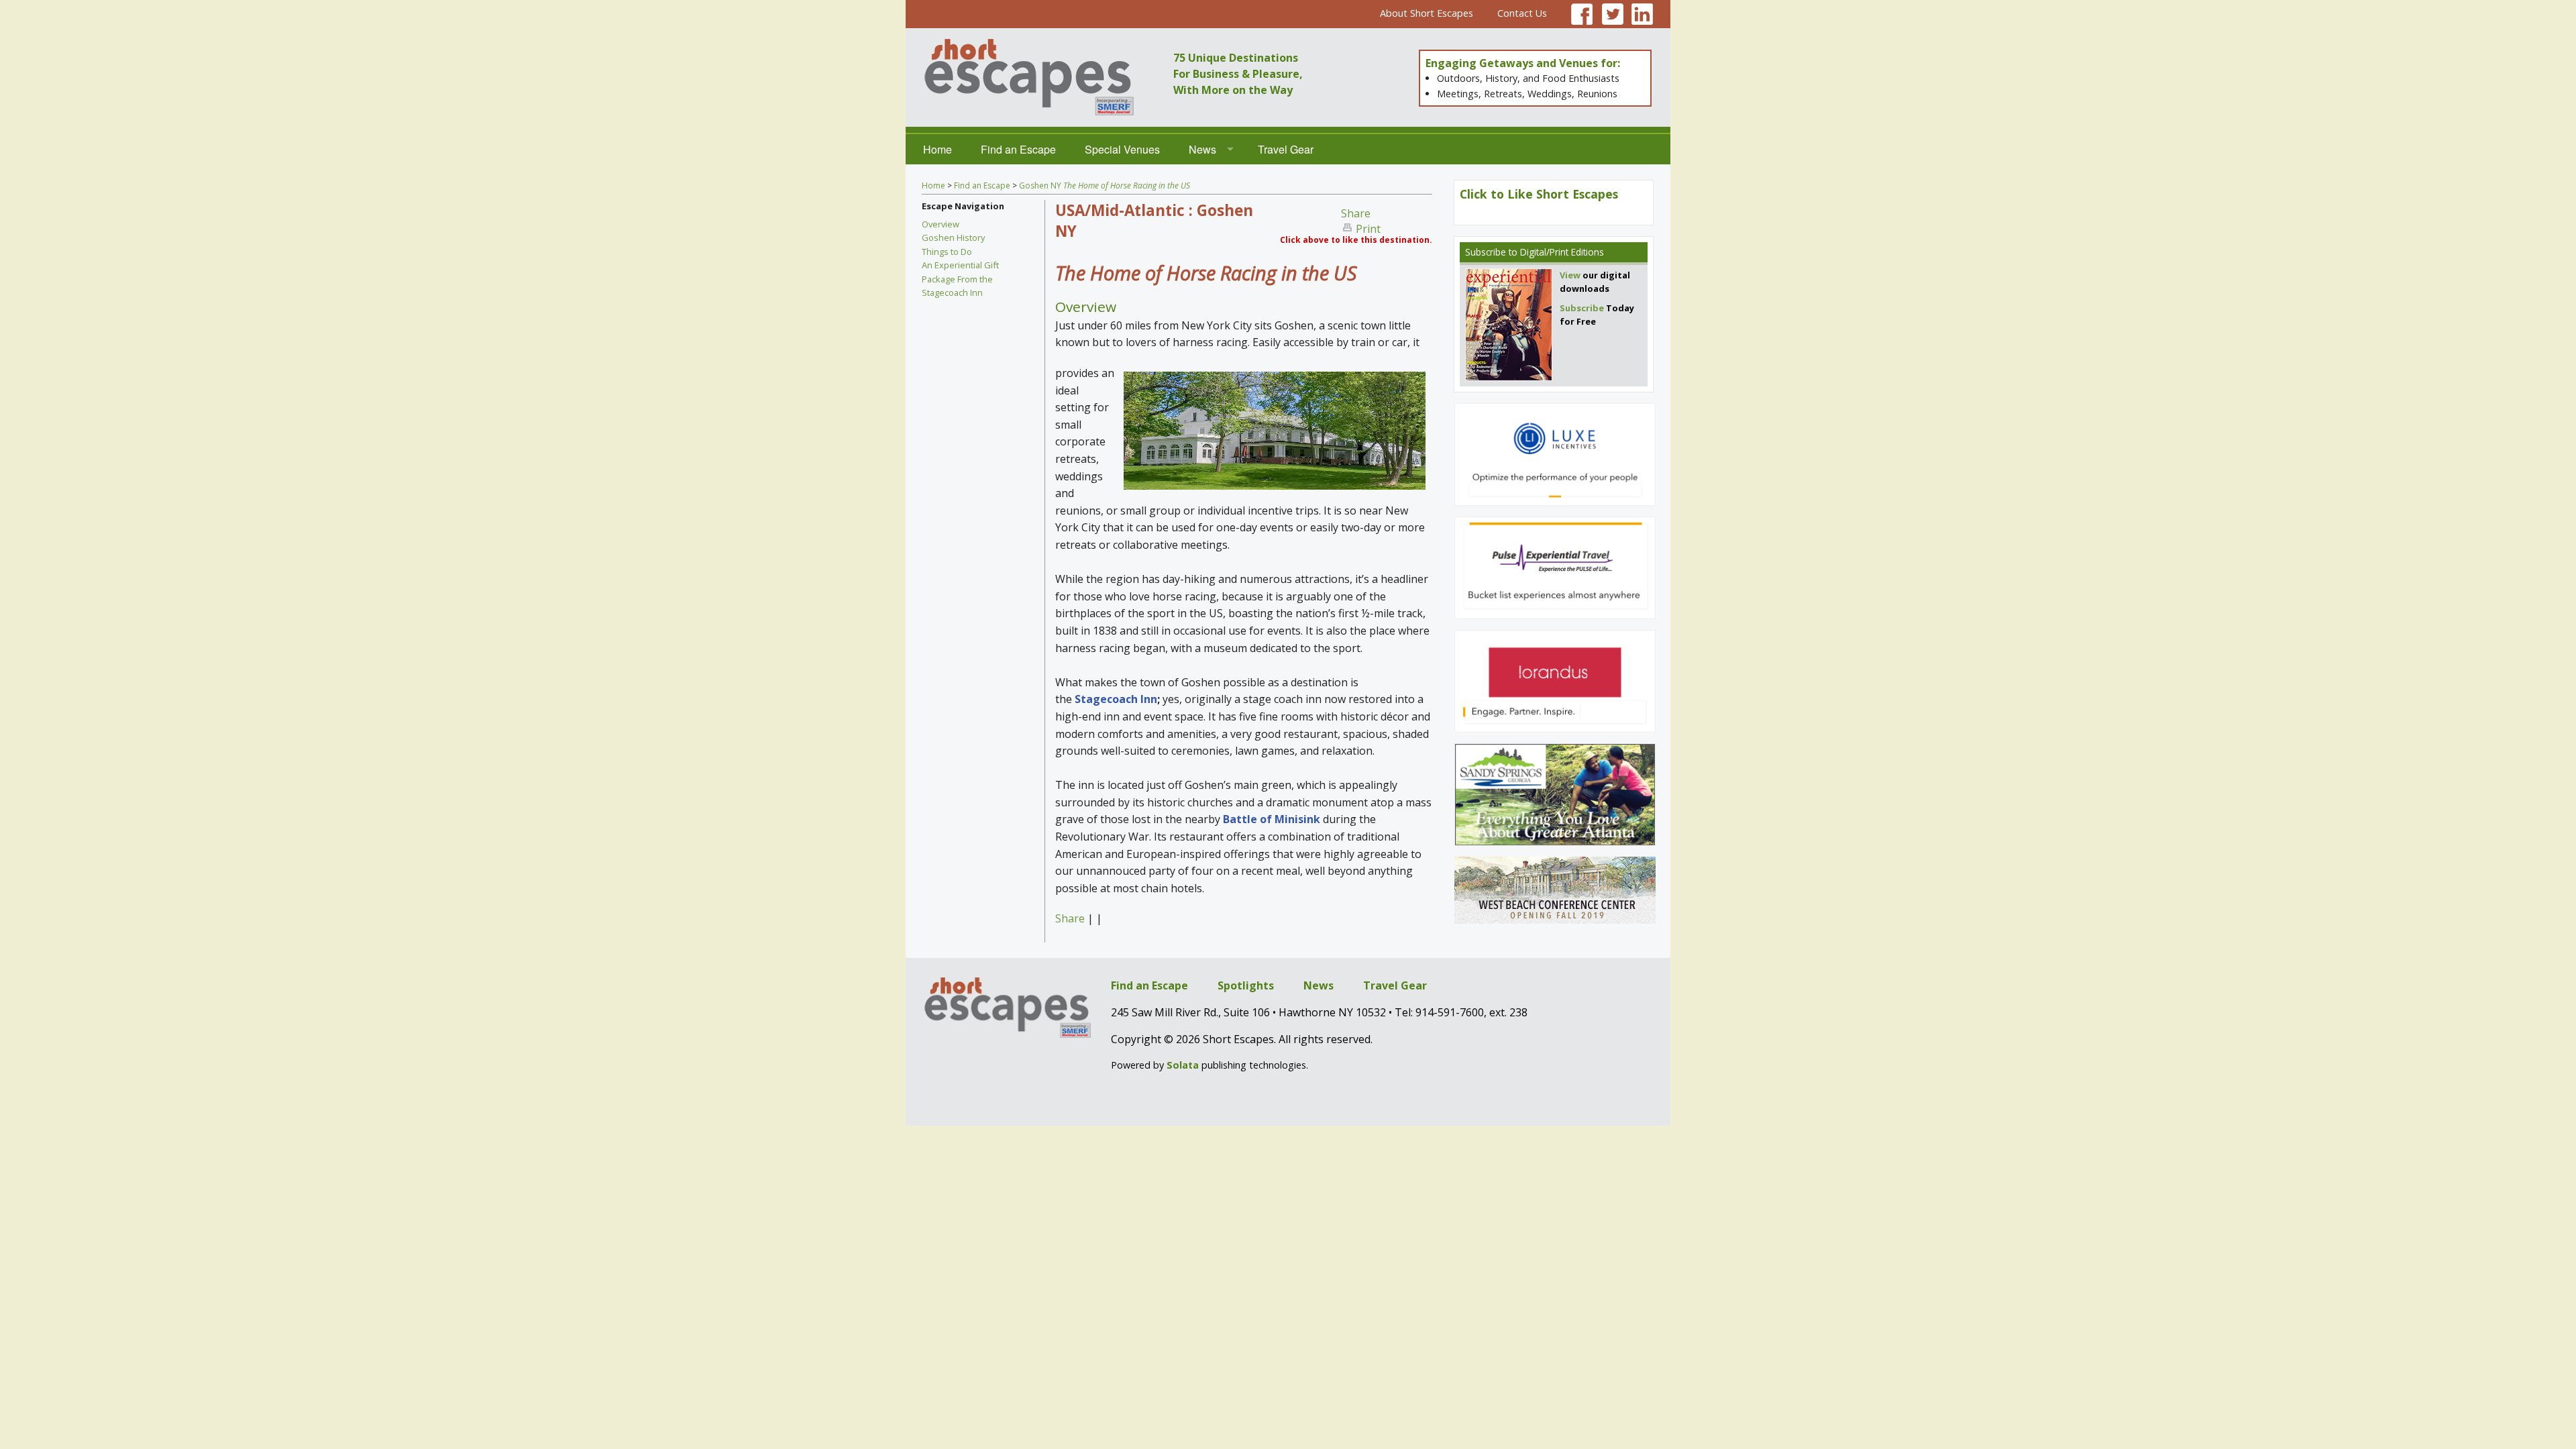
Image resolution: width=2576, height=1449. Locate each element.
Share (1356, 213)
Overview (941, 224)
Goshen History (953, 237)
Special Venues (1122, 149)
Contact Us (1522, 13)
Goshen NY (1105, 185)
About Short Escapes (1427, 13)
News (1202, 149)
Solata (1183, 1065)
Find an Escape (1018, 149)
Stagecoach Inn (1116, 699)
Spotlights (1246, 985)
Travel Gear (1286, 149)
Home (937, 149)
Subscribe (1486, 252)
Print (1368, 229)
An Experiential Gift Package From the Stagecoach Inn (960, 279)
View (1570, 275)
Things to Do (947, 252)
